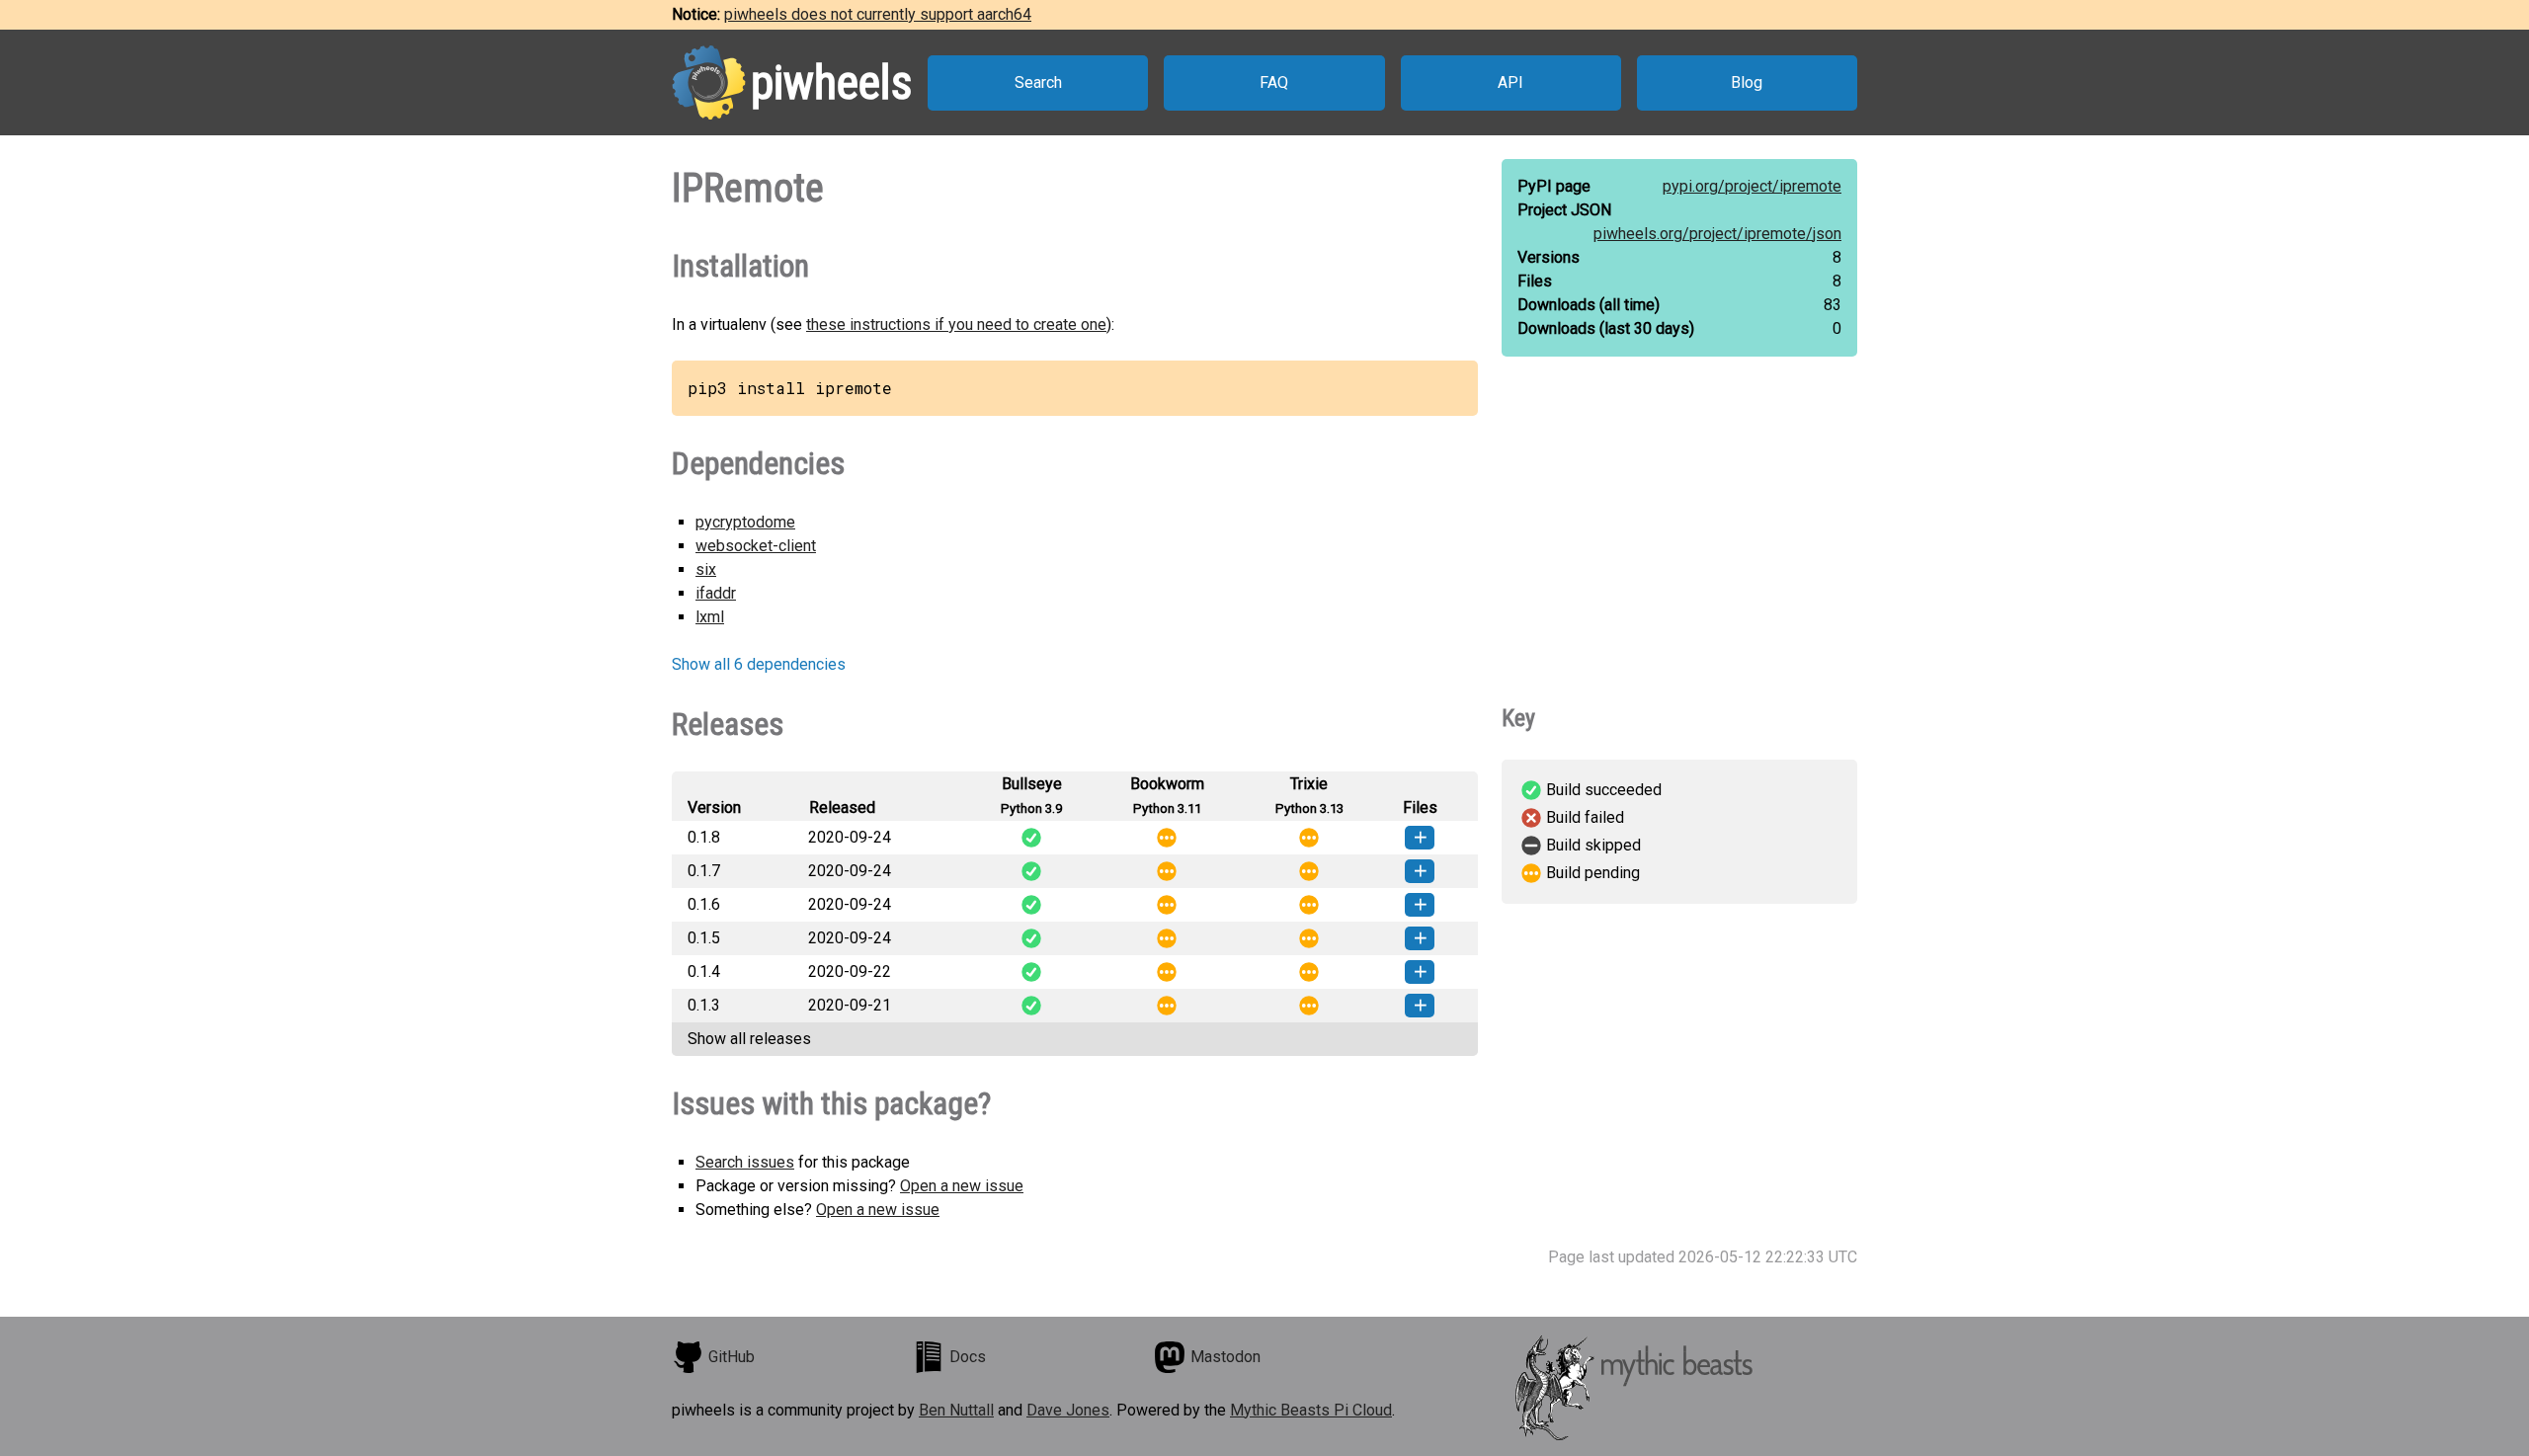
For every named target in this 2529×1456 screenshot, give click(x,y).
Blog (1747, 82)
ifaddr (716, 593)
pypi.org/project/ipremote (1752, 186)
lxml (710, 617)
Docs (968, 1357)
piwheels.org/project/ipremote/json (1717, 234)
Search (1038, 82)
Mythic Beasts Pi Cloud (1311, 1410)
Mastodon (1225, 1357)
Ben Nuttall (956, 1410)
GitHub (732, 1357)
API (1510, 82)
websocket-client (756, 546)
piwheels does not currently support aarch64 (878, 14)
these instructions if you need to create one (956, 324)
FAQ (1274, 82)
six (706, 569)
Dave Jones (1068, 1410)
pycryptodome (745, 522)
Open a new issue (962, 1186)
